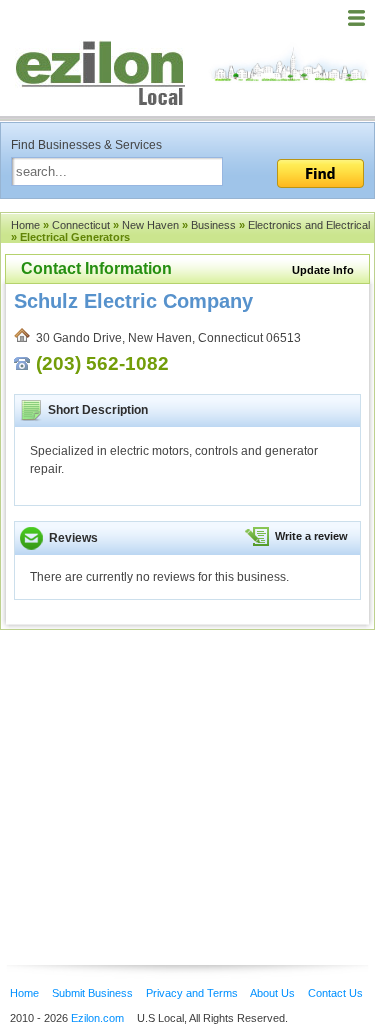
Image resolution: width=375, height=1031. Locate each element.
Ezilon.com (97, 1018)
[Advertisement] (160, 767)
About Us (272, 993)
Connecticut (81, 225)
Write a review (311, 536)
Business (213, 225)
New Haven (150, 225)
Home (25, 225)
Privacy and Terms (192, 993)
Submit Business (92, 993)
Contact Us (335, 993)
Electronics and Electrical (309, 225)
